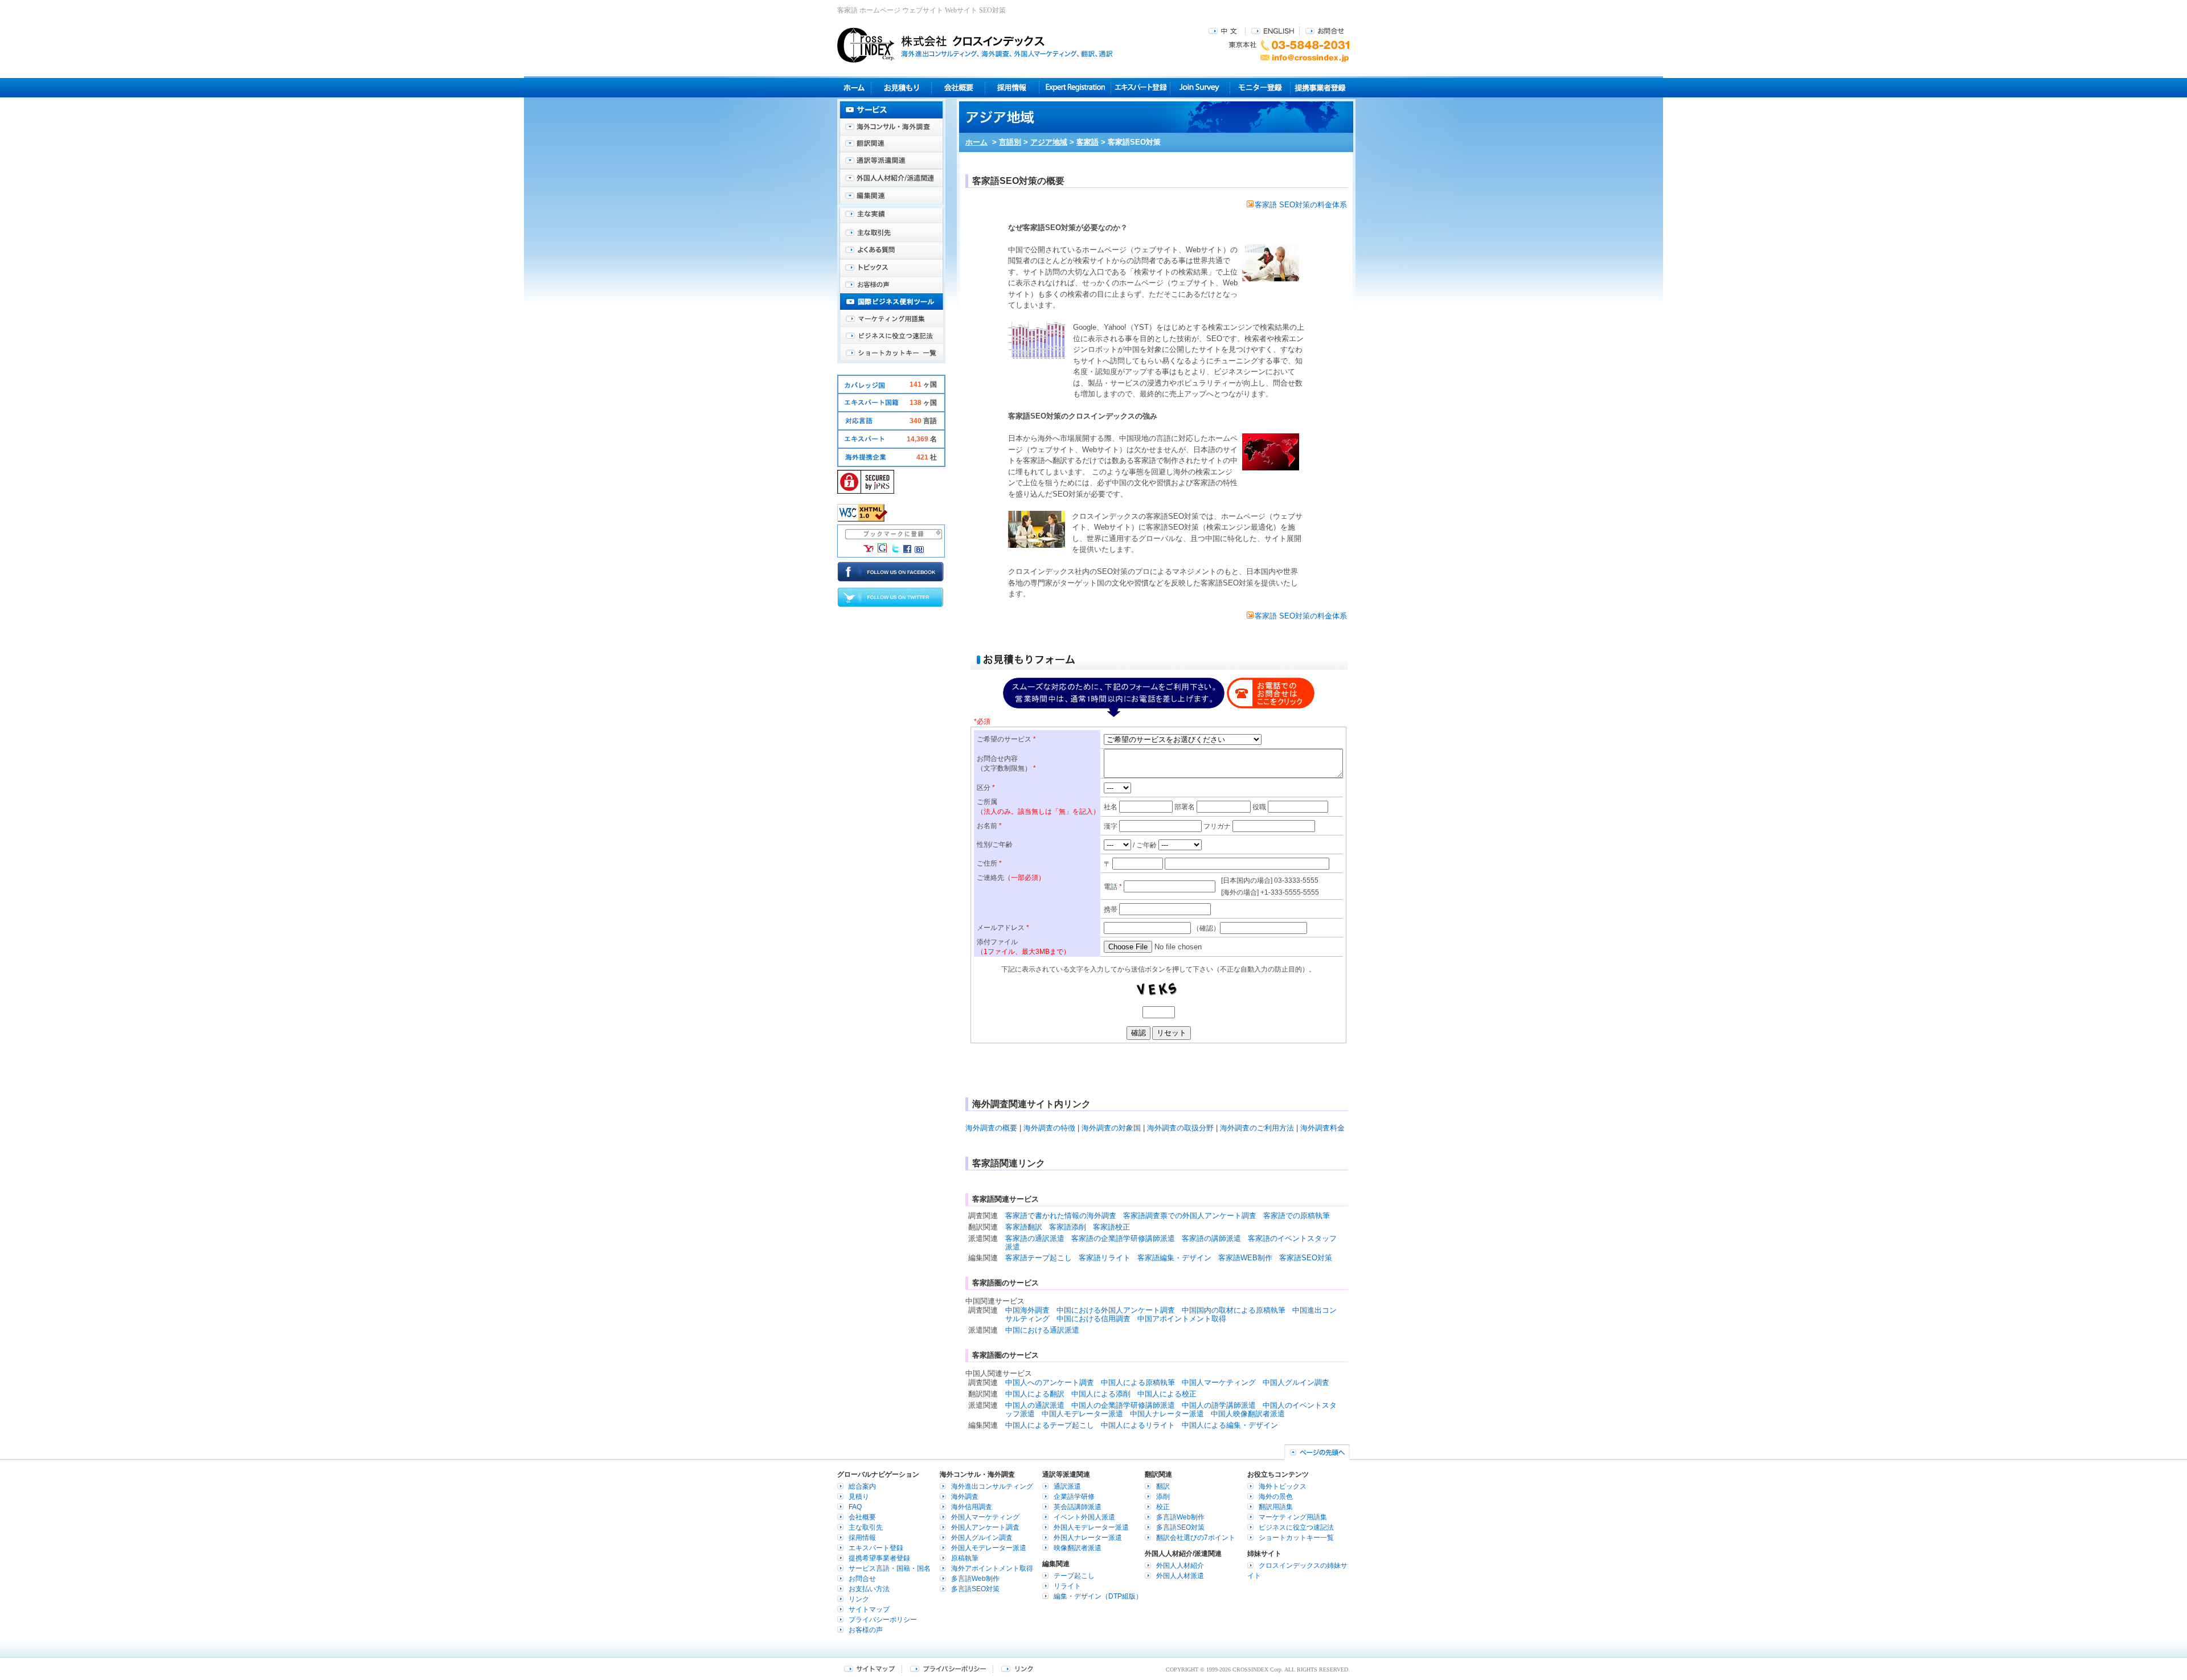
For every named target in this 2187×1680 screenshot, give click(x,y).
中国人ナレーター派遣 (1167, 1414)
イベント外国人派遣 (1084, 1517)
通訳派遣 (1067, 1486)
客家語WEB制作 (1245, 1258)
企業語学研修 (1074, 1497)
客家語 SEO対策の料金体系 (1301, 205)
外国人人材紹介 (1180, 1566)
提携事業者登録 (1320, 87)
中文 (1224, 30)
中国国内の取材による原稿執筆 (1234, 1310)
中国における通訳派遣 (1042, 1330)
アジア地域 (1049, 142)
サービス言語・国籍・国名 (890, 1568)
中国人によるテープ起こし (1050, 1425)
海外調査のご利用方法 (1257, 1128)
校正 (1163, 1507)
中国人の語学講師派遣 (1219, 1405)
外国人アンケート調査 (985, 1527)
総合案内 (862, 1486)
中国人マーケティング (1219, 1382)
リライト (1067, 1586)
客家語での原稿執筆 (1297, 1216)
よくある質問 (891, 251)
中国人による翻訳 (1035, 1394)
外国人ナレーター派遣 (1088, 1538)
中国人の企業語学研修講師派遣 (1123, 1405)
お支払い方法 (869, 1589)
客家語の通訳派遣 (1035, 1238)
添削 (1163, 1497)
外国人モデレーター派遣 (989, 1548)
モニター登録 (1260, 87)
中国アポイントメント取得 (1182, 1319)
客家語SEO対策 (1306, 1258)
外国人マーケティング (985, 1517)
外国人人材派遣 (1180, 1576)
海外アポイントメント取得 (992, 1568)
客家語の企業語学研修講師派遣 (1123, 1238)
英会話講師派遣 (1078, 1507)
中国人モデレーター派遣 (1082, 1414)
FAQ (855, 1507)
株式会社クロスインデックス (975, 45)
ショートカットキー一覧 (891, 353)
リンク (859, 1599)
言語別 (1010, 142)
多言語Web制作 (975, 1579)
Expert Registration (1075, 87)
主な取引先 (891, 233)
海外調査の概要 (991, 1128)
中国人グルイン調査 (1296, 1382)
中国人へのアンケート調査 (1050, 1382)
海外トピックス (891, 268)
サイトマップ (869, 1609)
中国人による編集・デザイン (1230, 1425)
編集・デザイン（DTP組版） (1098, 1596)
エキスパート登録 (1140, 87)
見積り (901, 87)
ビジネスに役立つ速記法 (891, 336)
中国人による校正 (1167, 1394)
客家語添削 (1068, 1227)
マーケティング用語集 (891, 319)
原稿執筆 (965, 1558)
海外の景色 (1276, 1497)
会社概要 (958, 87)
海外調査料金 (1322, 1128)
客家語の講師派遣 (1211, 1238)
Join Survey (1200, 87)
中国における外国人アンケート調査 (1116, 1310)
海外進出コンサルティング (992, 1486)
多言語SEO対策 (975, 1589)
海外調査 (965, 1497)
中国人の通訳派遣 (1035, 1405)
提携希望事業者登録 (879, 1558)
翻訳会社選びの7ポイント (1196, 1538)
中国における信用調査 (1093, 1319)
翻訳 (1163, 1486)
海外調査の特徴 (1049, 1128)
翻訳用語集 (1276, 1507)
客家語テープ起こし (1039, 1258)
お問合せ (1325, 30)
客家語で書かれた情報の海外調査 (1061, 1216)
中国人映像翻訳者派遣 (1248, 1414)
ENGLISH (1273, 30)
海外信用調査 (972, 1507)
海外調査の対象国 (1111, 1128)
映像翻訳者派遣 (1078, 1548)
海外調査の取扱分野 (1180, 1128)
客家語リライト (1105, 1258)
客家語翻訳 (1024, 1227)
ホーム (976, 142)
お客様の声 (891, 285)
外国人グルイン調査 (982, 1538)
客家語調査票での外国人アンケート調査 (1190, 1216)
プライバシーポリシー (883, 1620)
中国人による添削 (1101, 1394)
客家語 (1088, 142)
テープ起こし (1074, 1576)
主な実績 (891, 216)
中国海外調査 (1027, 1310)
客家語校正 (1111, 1227)
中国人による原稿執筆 (1138, 1382)
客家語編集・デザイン (1174, 1258)
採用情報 (1012, 87)
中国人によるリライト (1138, 1425)
